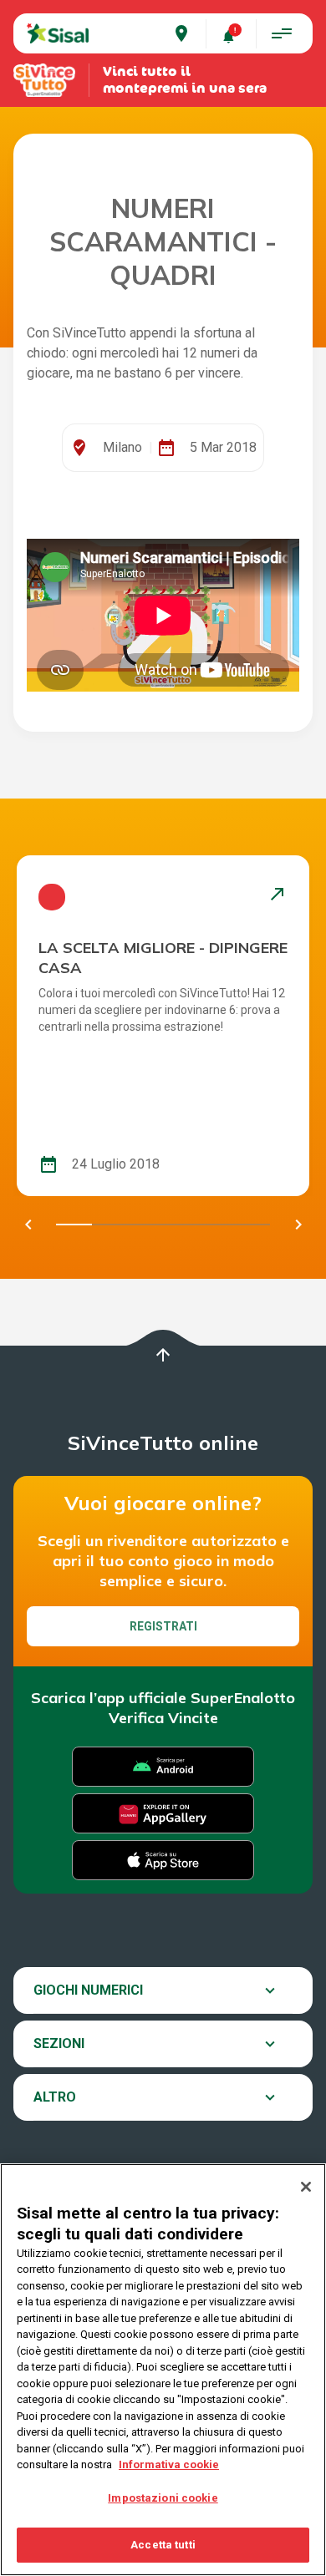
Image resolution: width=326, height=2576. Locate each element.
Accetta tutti (163, 2545)
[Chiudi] (306, 2187)
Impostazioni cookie (163, 2498)
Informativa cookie (169, 2464)
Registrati (163, 1626)
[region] (163, 2370)
